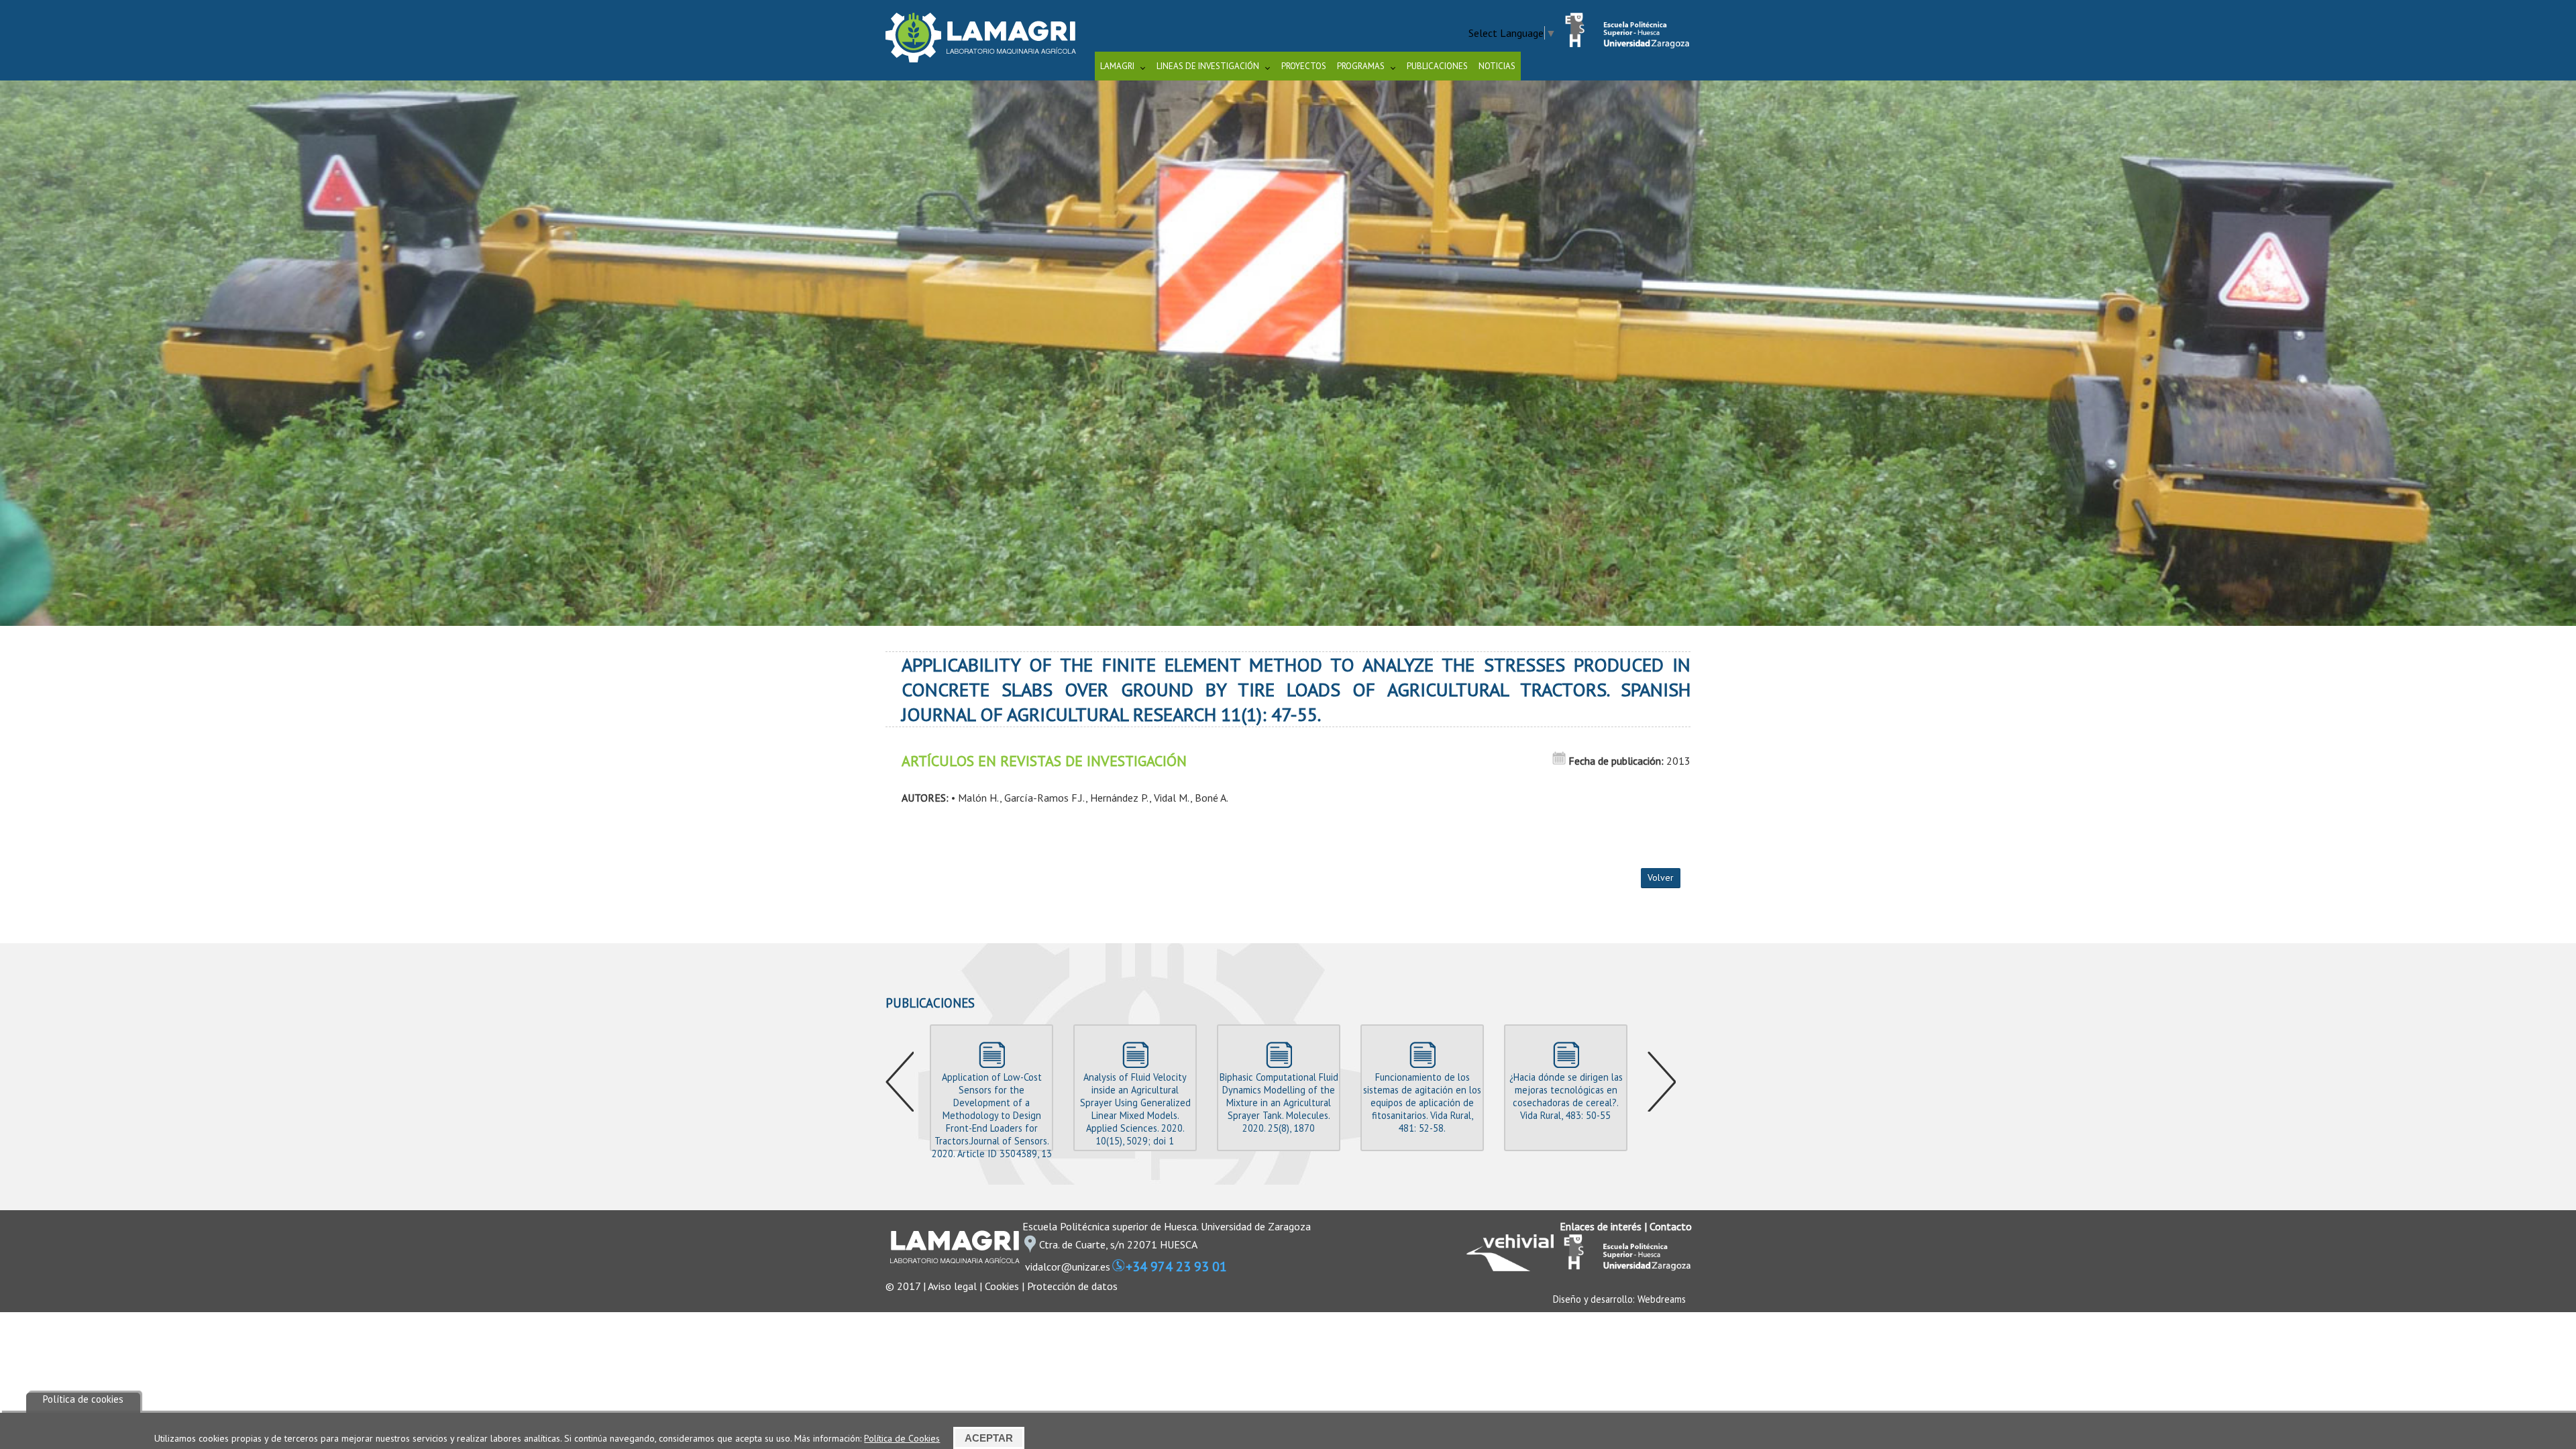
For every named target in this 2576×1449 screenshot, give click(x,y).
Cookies (1002, 1286)
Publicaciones (1437, 66)
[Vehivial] (1510, 1267)
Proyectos (1304, 66)
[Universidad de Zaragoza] (1623, 45)
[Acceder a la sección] (1288, 352)
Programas (1361, 66)
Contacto (1671, 1226)
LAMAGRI (1117, 66)
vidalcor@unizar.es (1068, 1267)
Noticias (1497, 66)
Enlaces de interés (1601, 1226)
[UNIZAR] (1623, 1267)
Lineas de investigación (1208, 66)
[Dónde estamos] (1030, 1248)
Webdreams (1662, 1299)
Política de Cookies (902, 1438)
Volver (1661, 877)
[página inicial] (981, 58)
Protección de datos (1072, 1286)
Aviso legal (952, 1286)
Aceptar (989, 1438)
